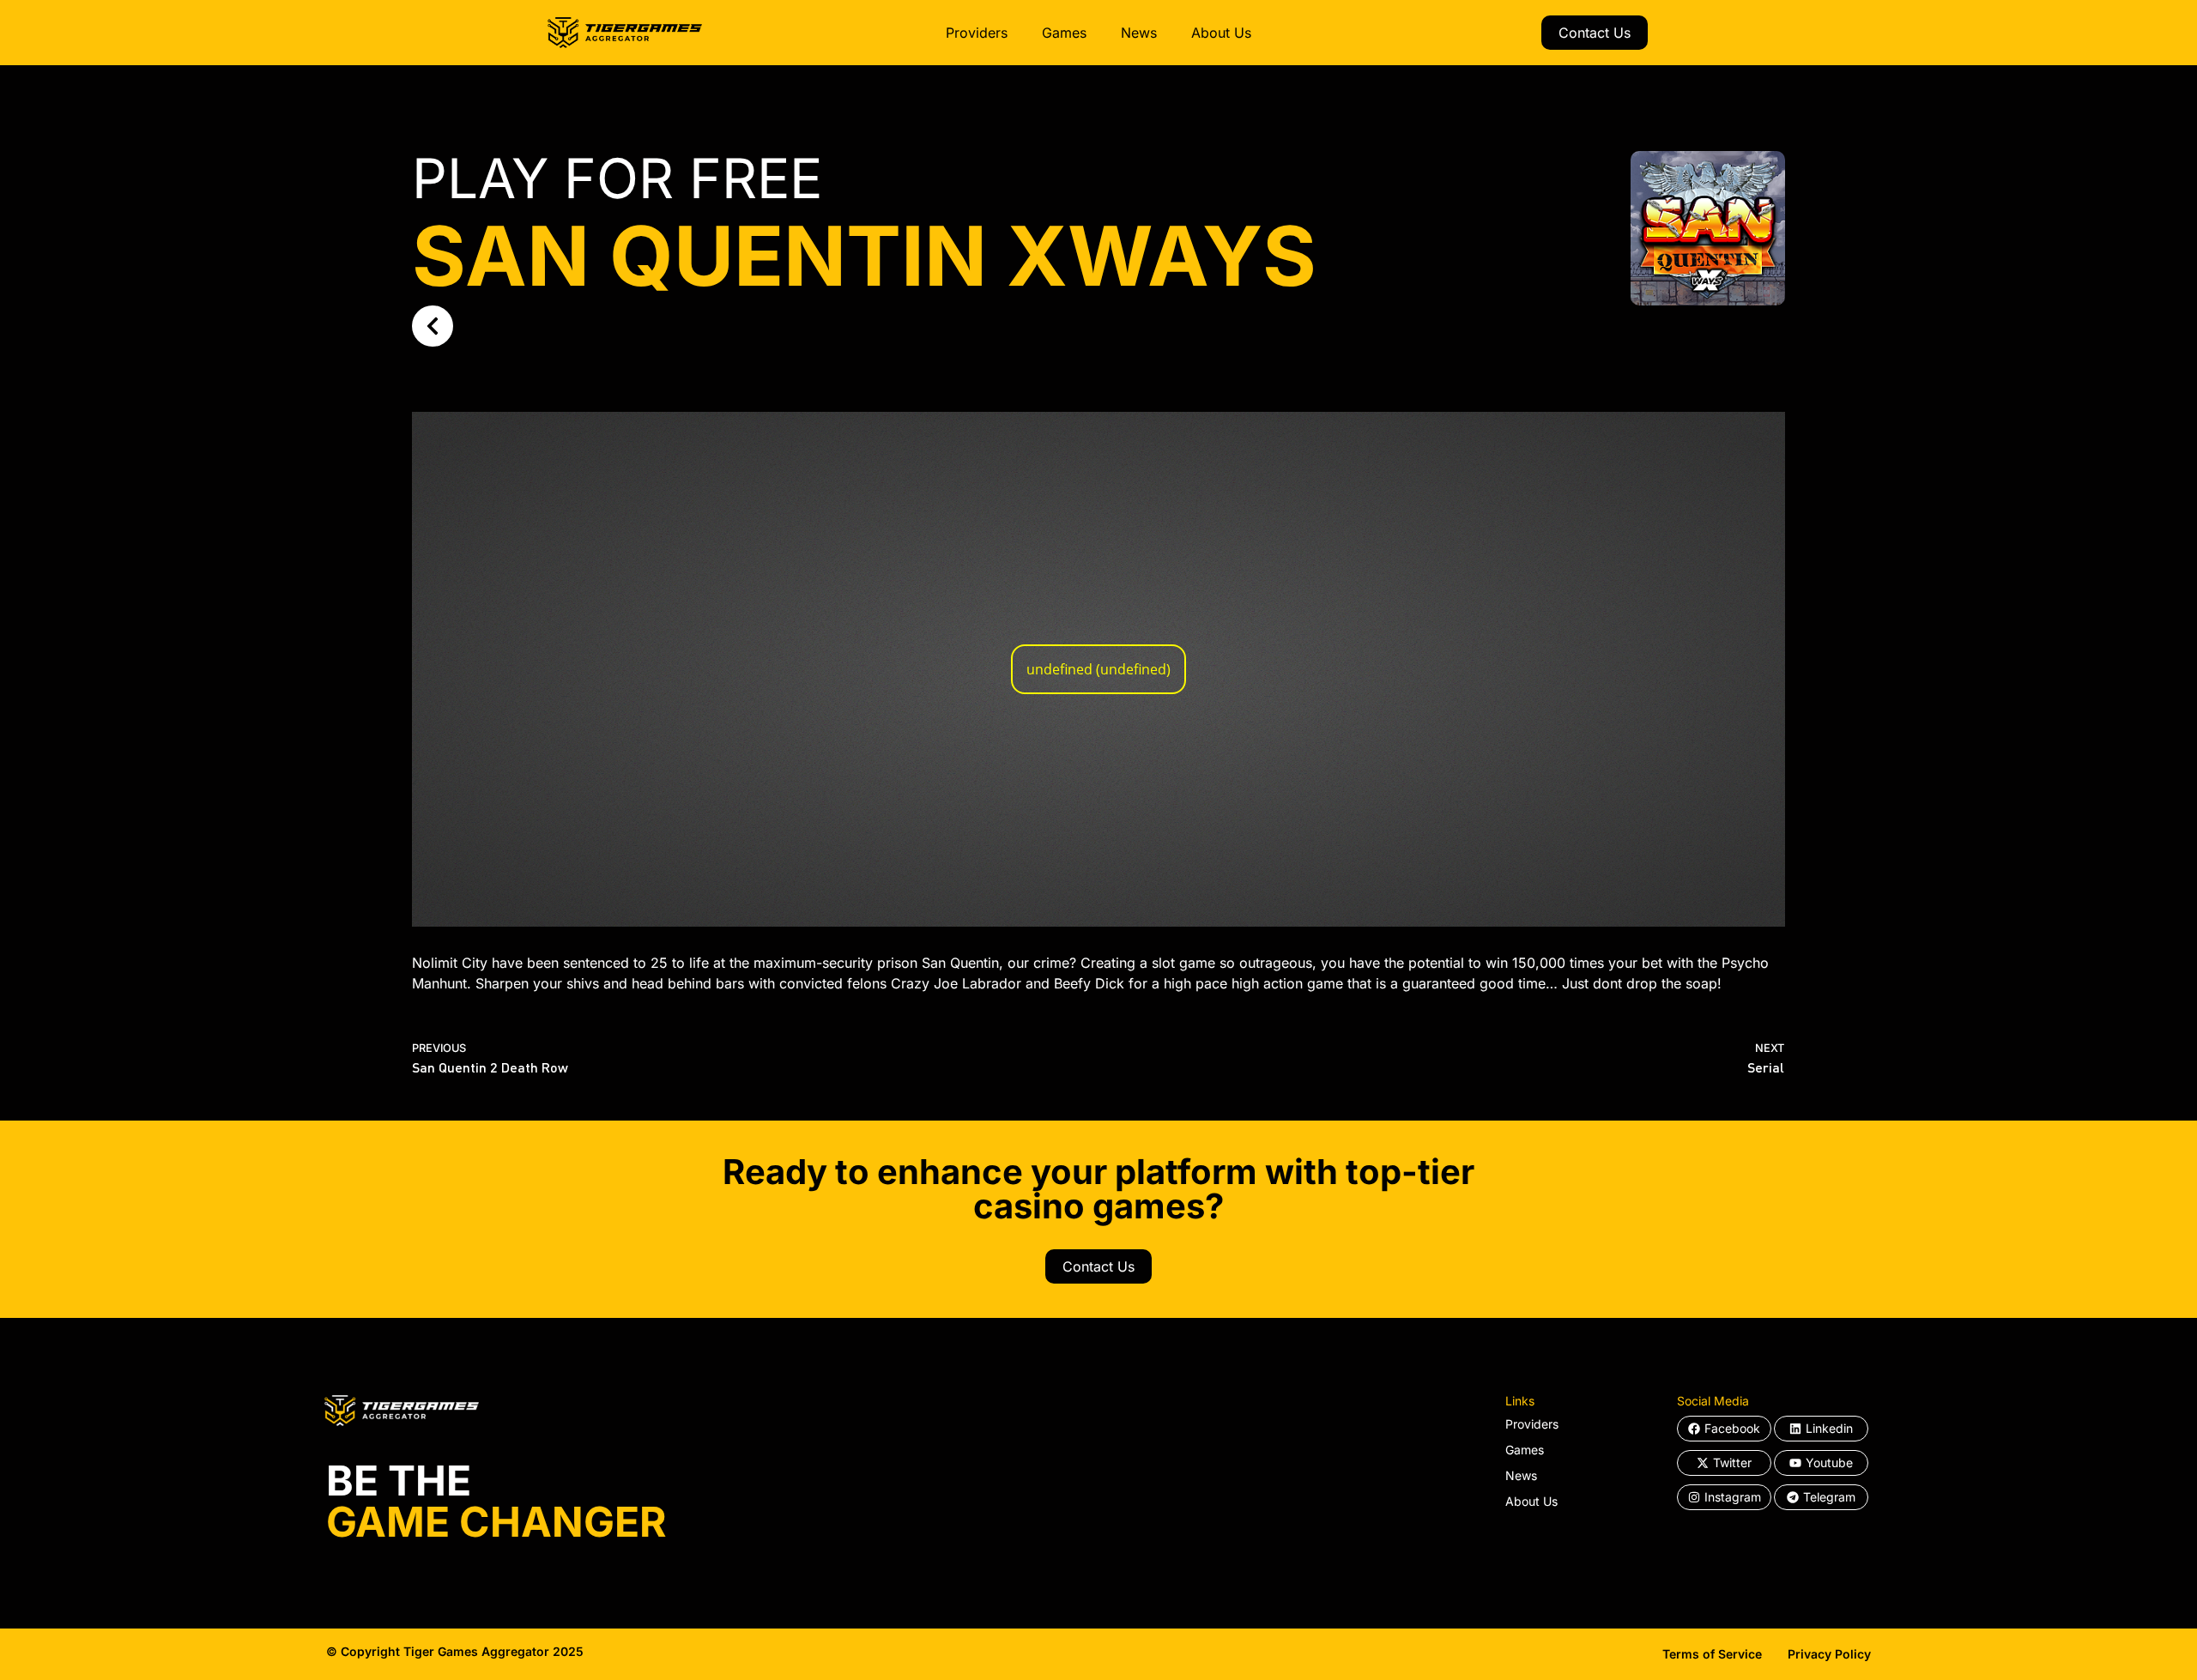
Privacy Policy (1829, 1654)
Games (1064, 33)
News (1139, 33)
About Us (1221, 33)
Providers (977, 33)
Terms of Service (1712, 1654)
